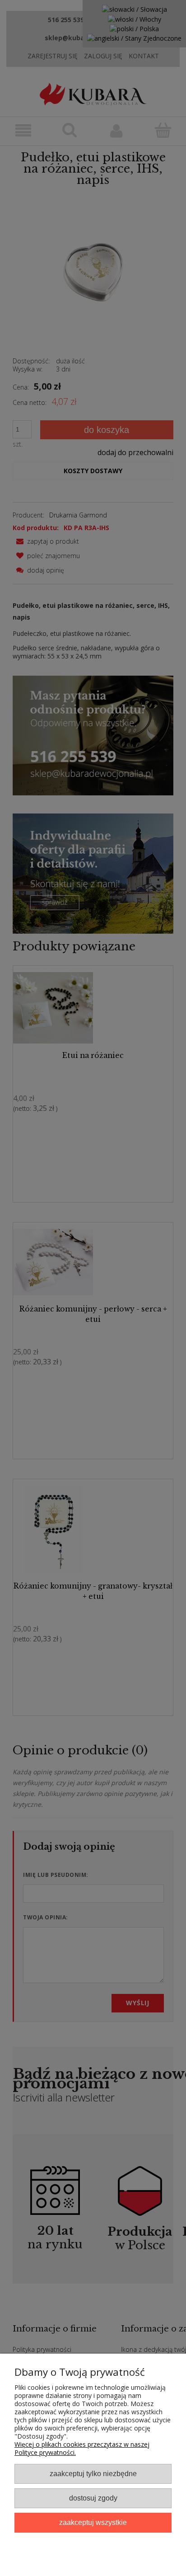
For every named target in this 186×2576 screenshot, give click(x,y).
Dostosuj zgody (93, 2498)
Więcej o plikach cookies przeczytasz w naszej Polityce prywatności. (82, 2448)
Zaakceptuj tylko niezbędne (93, 2473)
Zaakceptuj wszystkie (93, 2522)
